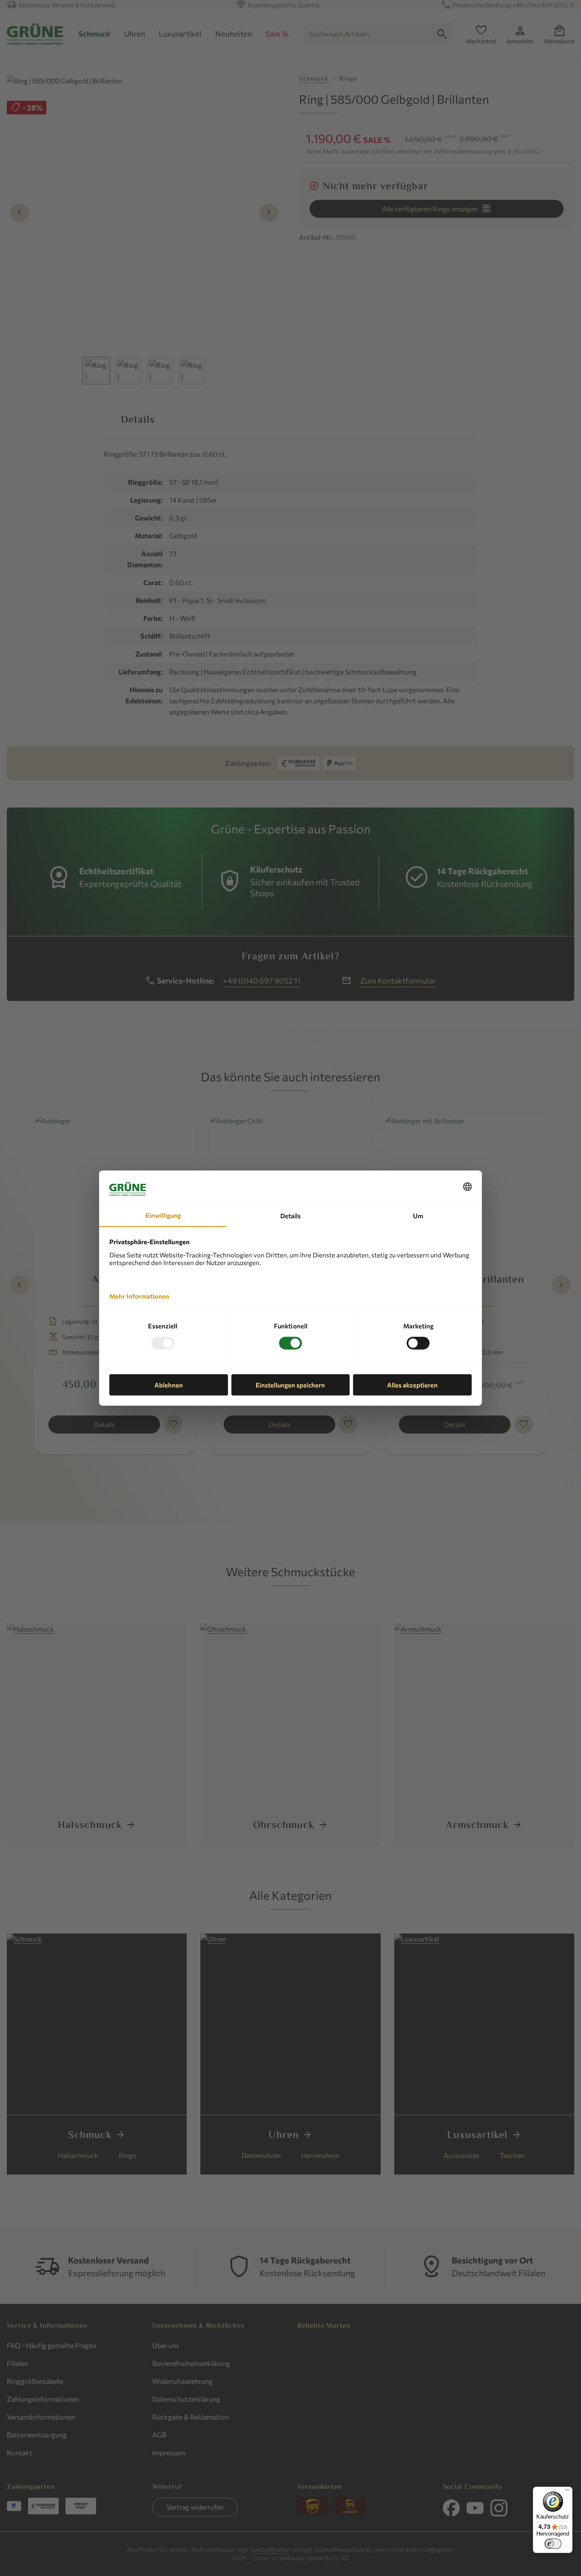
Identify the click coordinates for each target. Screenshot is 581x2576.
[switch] (553, 2544)
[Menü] (567, 2492)
